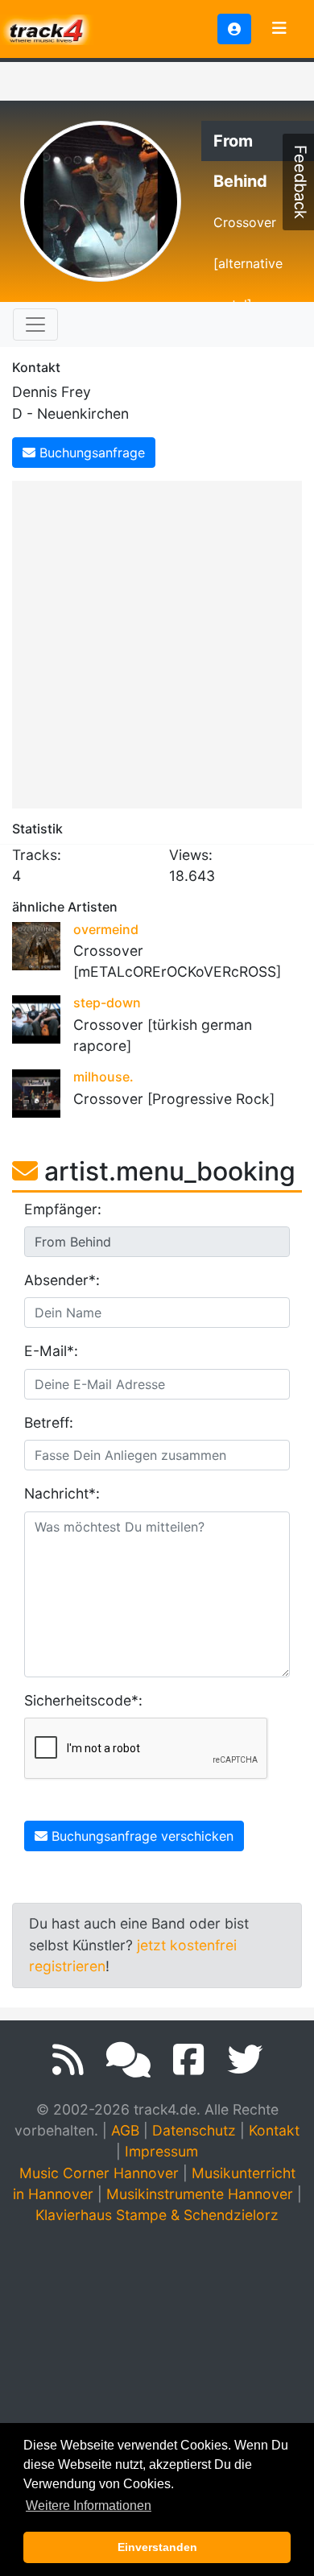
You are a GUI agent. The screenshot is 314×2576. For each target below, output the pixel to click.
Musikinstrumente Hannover (200, 2194)
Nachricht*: (62, 1493)
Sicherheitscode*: (83, 1700)
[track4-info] (128, 2060)
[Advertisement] (157, 642)
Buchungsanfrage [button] (90, 453)
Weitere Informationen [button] (89, 2506)
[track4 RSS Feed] (68, 2060)
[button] (234, 29)
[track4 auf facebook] (189, 2060)
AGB (125, 2130)
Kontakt (274, 2130)
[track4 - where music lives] (47, 28)
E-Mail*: (51, 1351)
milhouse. (103, 1077)
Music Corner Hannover (99, 2173)
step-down (107, 1003)
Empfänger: (63, 1209)
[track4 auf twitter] (245, 2060)
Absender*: (62, 1280)
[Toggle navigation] (279, 29)
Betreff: (49, 1422)
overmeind (106, 929)
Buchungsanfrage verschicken (140, 1836)
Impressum (161, 2151)
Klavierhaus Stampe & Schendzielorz (157, 2215)
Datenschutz (194, 2130)
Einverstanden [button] (157, 2547)
